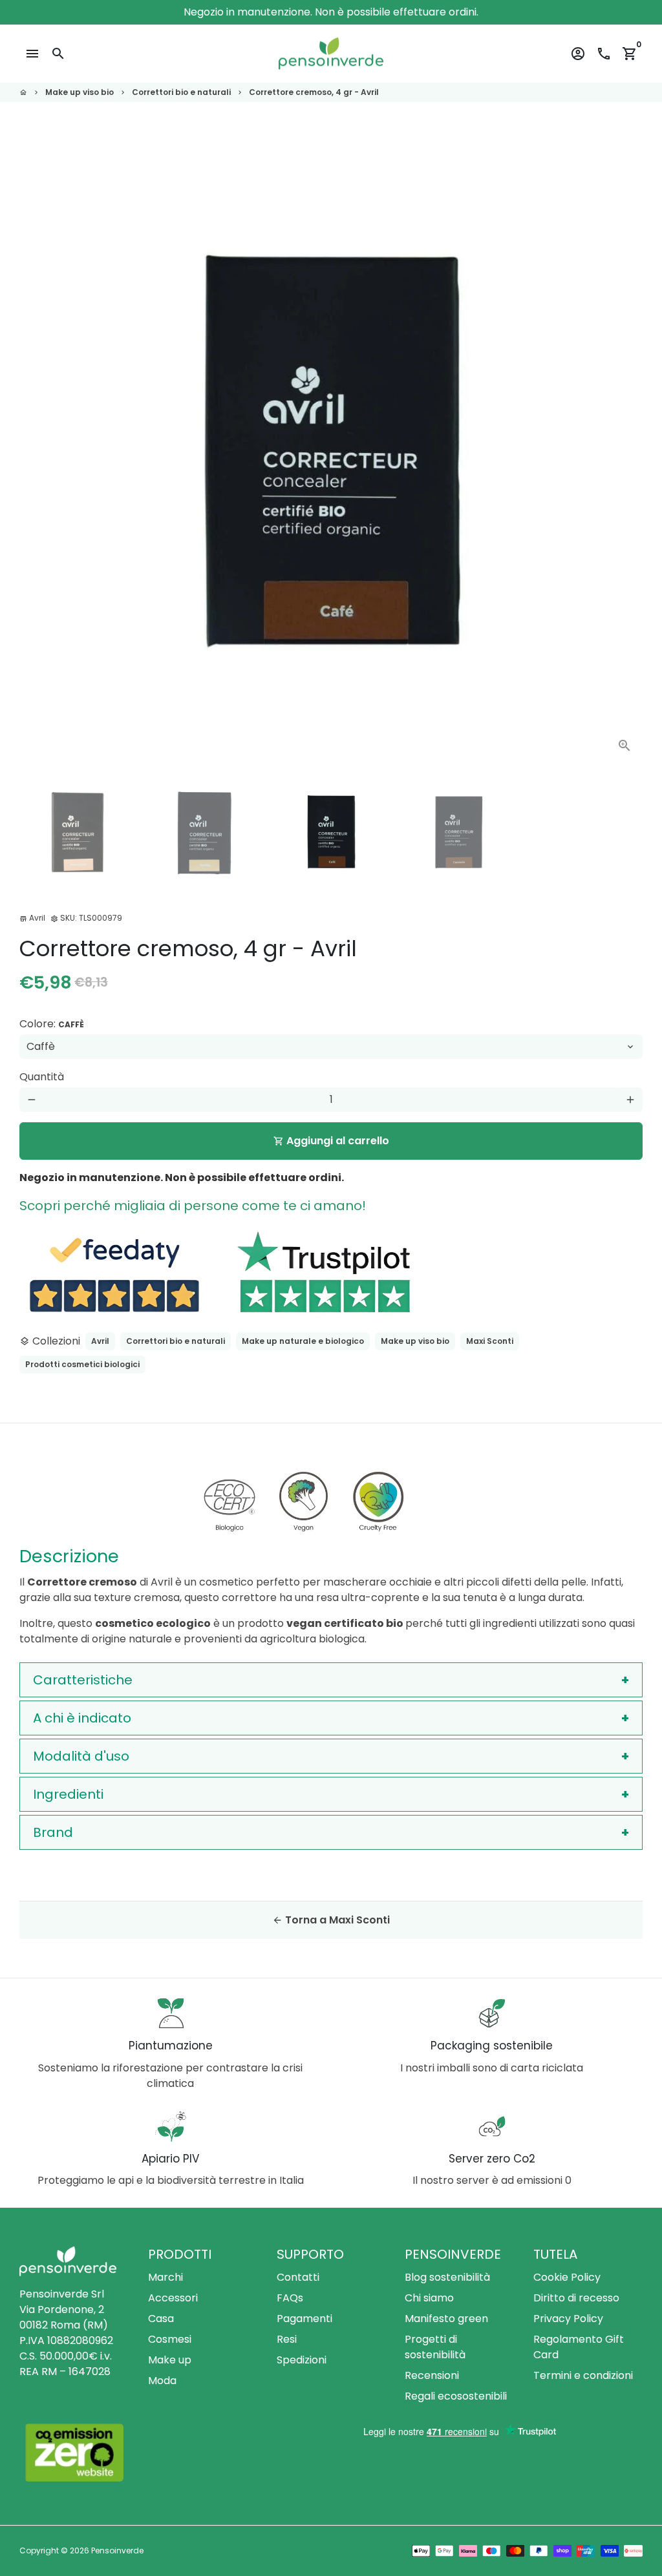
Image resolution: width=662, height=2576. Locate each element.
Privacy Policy (568, 2319)
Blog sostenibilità (447, 2277)
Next (625, 452)
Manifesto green (446, 2319)
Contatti (298, 2277)
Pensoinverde (117, 2550)
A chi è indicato (82, 1718)
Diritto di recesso (576, 2298)
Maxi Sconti (490, 1341)
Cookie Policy (567, 2277)
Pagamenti (304, 2319)
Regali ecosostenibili (456, 2396)
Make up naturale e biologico (303, 1341)
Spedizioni (302, 2360)
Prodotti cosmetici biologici (82, 1364)
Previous (37, 452)
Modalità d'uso (81, 1756)
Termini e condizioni (583, 2375)
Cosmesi (170, 2339)
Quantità (42, 1077)
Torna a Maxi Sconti (331, 1920)
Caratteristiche (83, 1680)
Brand (53, 1832)
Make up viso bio (80, 92)
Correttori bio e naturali (181, 92)
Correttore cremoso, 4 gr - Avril (314, 92)
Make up (170, 2360)
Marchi (165, 2277)
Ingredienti (68, 1794)
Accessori (173, 2298)
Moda (162, 2381)
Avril (100, 1341)
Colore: (52, 1024)
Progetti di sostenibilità (435, 2347)
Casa (161, 2319)
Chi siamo (429, 2298)
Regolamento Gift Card (579, 2347)
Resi (287, 2339)
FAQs (290, 2298)
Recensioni (432, 2375)
